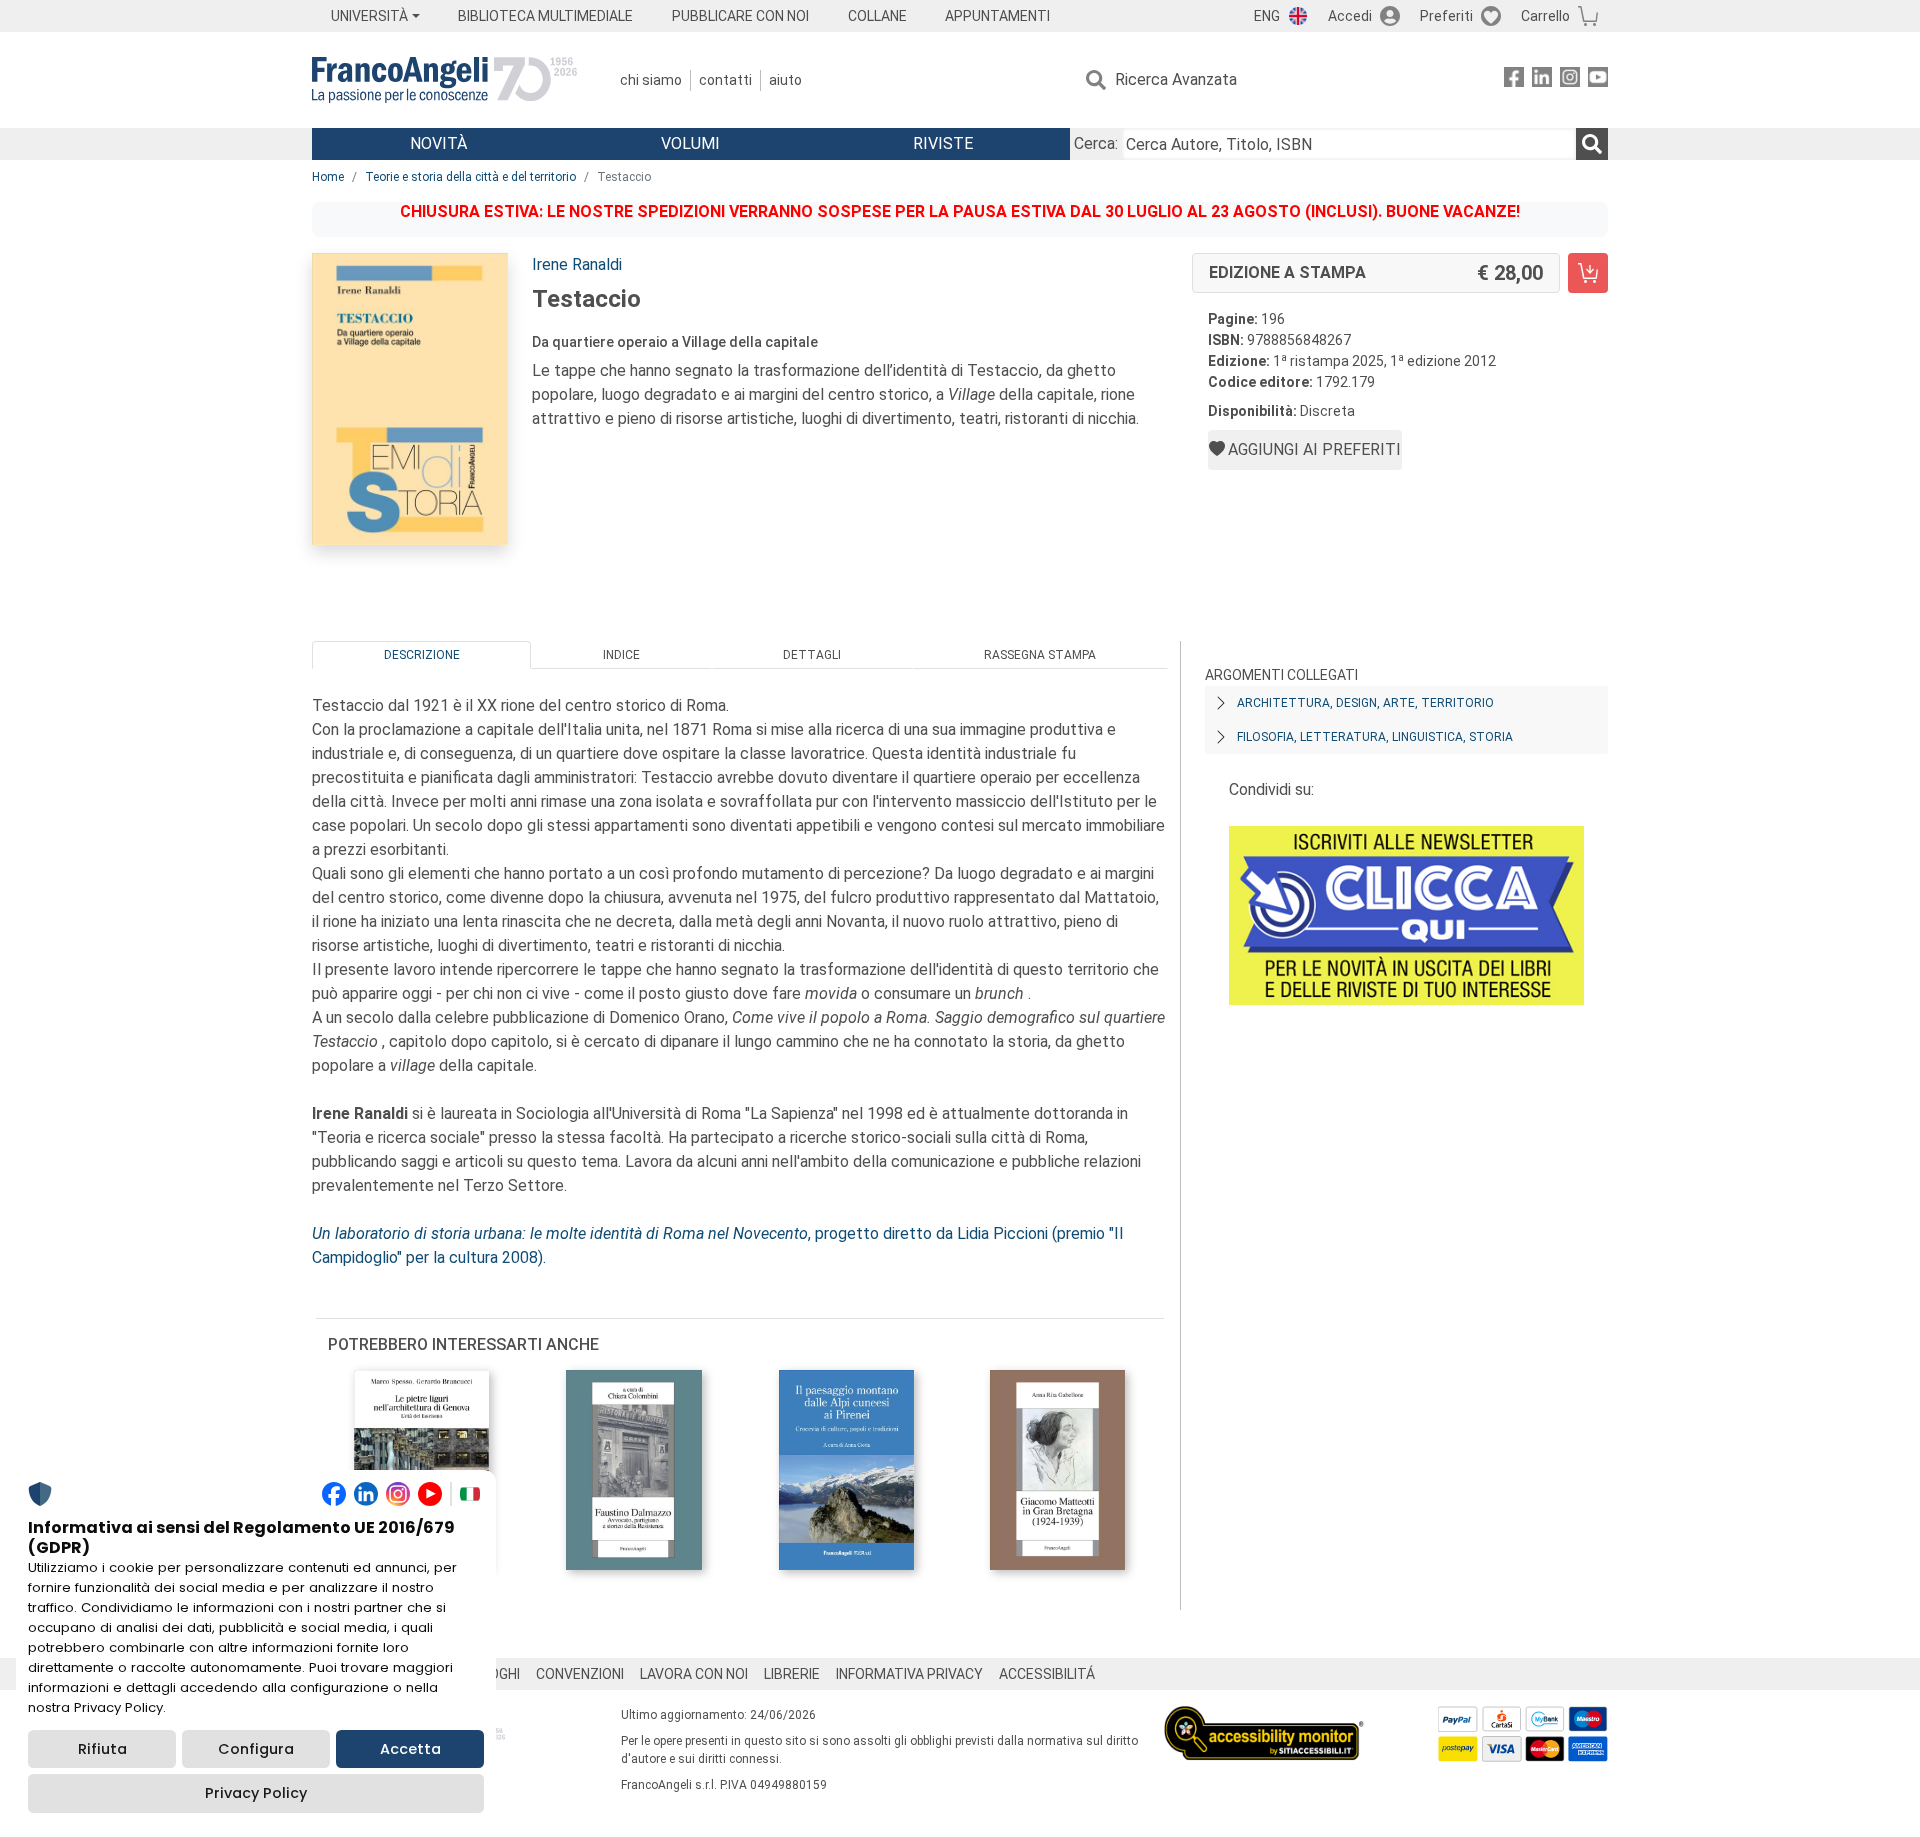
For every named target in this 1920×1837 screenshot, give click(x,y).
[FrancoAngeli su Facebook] (1514, 80)
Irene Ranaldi (577, 264)
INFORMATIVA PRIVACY (909, 1674)
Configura (256, 1749)
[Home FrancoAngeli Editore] (444, 80)
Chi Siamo (651, 80)
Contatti (725, 80)
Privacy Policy (256, 1793)
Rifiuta (102, 1749)
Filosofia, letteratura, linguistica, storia (1375, 737)
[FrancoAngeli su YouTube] (1598, 80)
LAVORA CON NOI (694, 1674)
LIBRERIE (792, 1674)
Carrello (1545, 16)
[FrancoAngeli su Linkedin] (1542, 80)
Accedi (1350, 16)
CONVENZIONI (580, 1674)
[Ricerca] (1592, 144)
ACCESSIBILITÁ (1047, 1674)
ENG (1267, 16)
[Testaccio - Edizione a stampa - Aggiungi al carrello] (1588, 273)
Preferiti (1446, 16)
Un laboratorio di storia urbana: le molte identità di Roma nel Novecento (560, 1233)
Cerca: (1096, 143)
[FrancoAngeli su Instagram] (1570, 80)
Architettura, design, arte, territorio (1365, 703)
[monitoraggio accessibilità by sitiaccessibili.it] (1264, 1717)
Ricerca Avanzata (1176, 79)
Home (328, 177)
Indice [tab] (621, 655)
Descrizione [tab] (422, 655)
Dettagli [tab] (812, 655)
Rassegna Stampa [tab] (1040, 655)
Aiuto (785, 80)
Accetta (410, 1749)
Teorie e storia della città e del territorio (470, 177)
